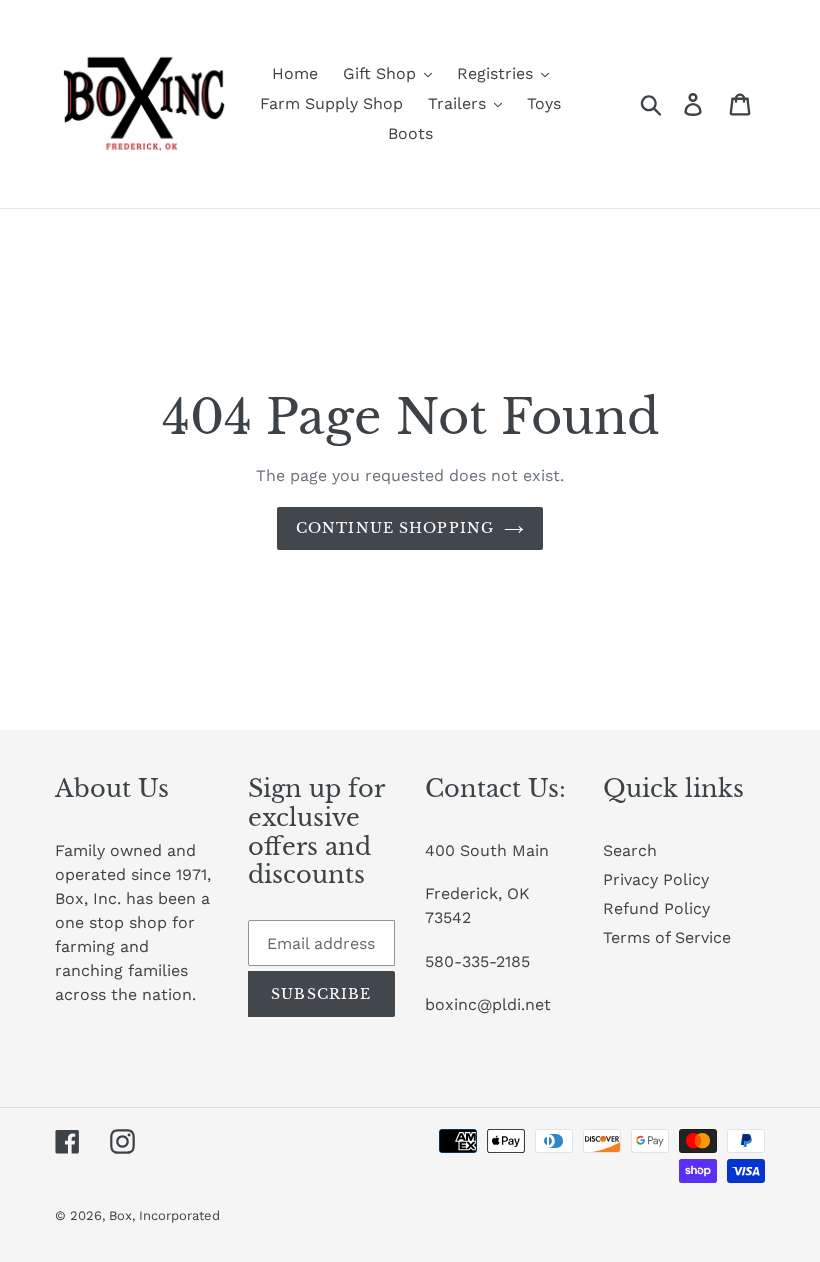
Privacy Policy (656, 879)
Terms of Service (667, 937)
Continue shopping (395, 528)
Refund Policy (656, 908)
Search (630, 850)
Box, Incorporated (164, 1215)
